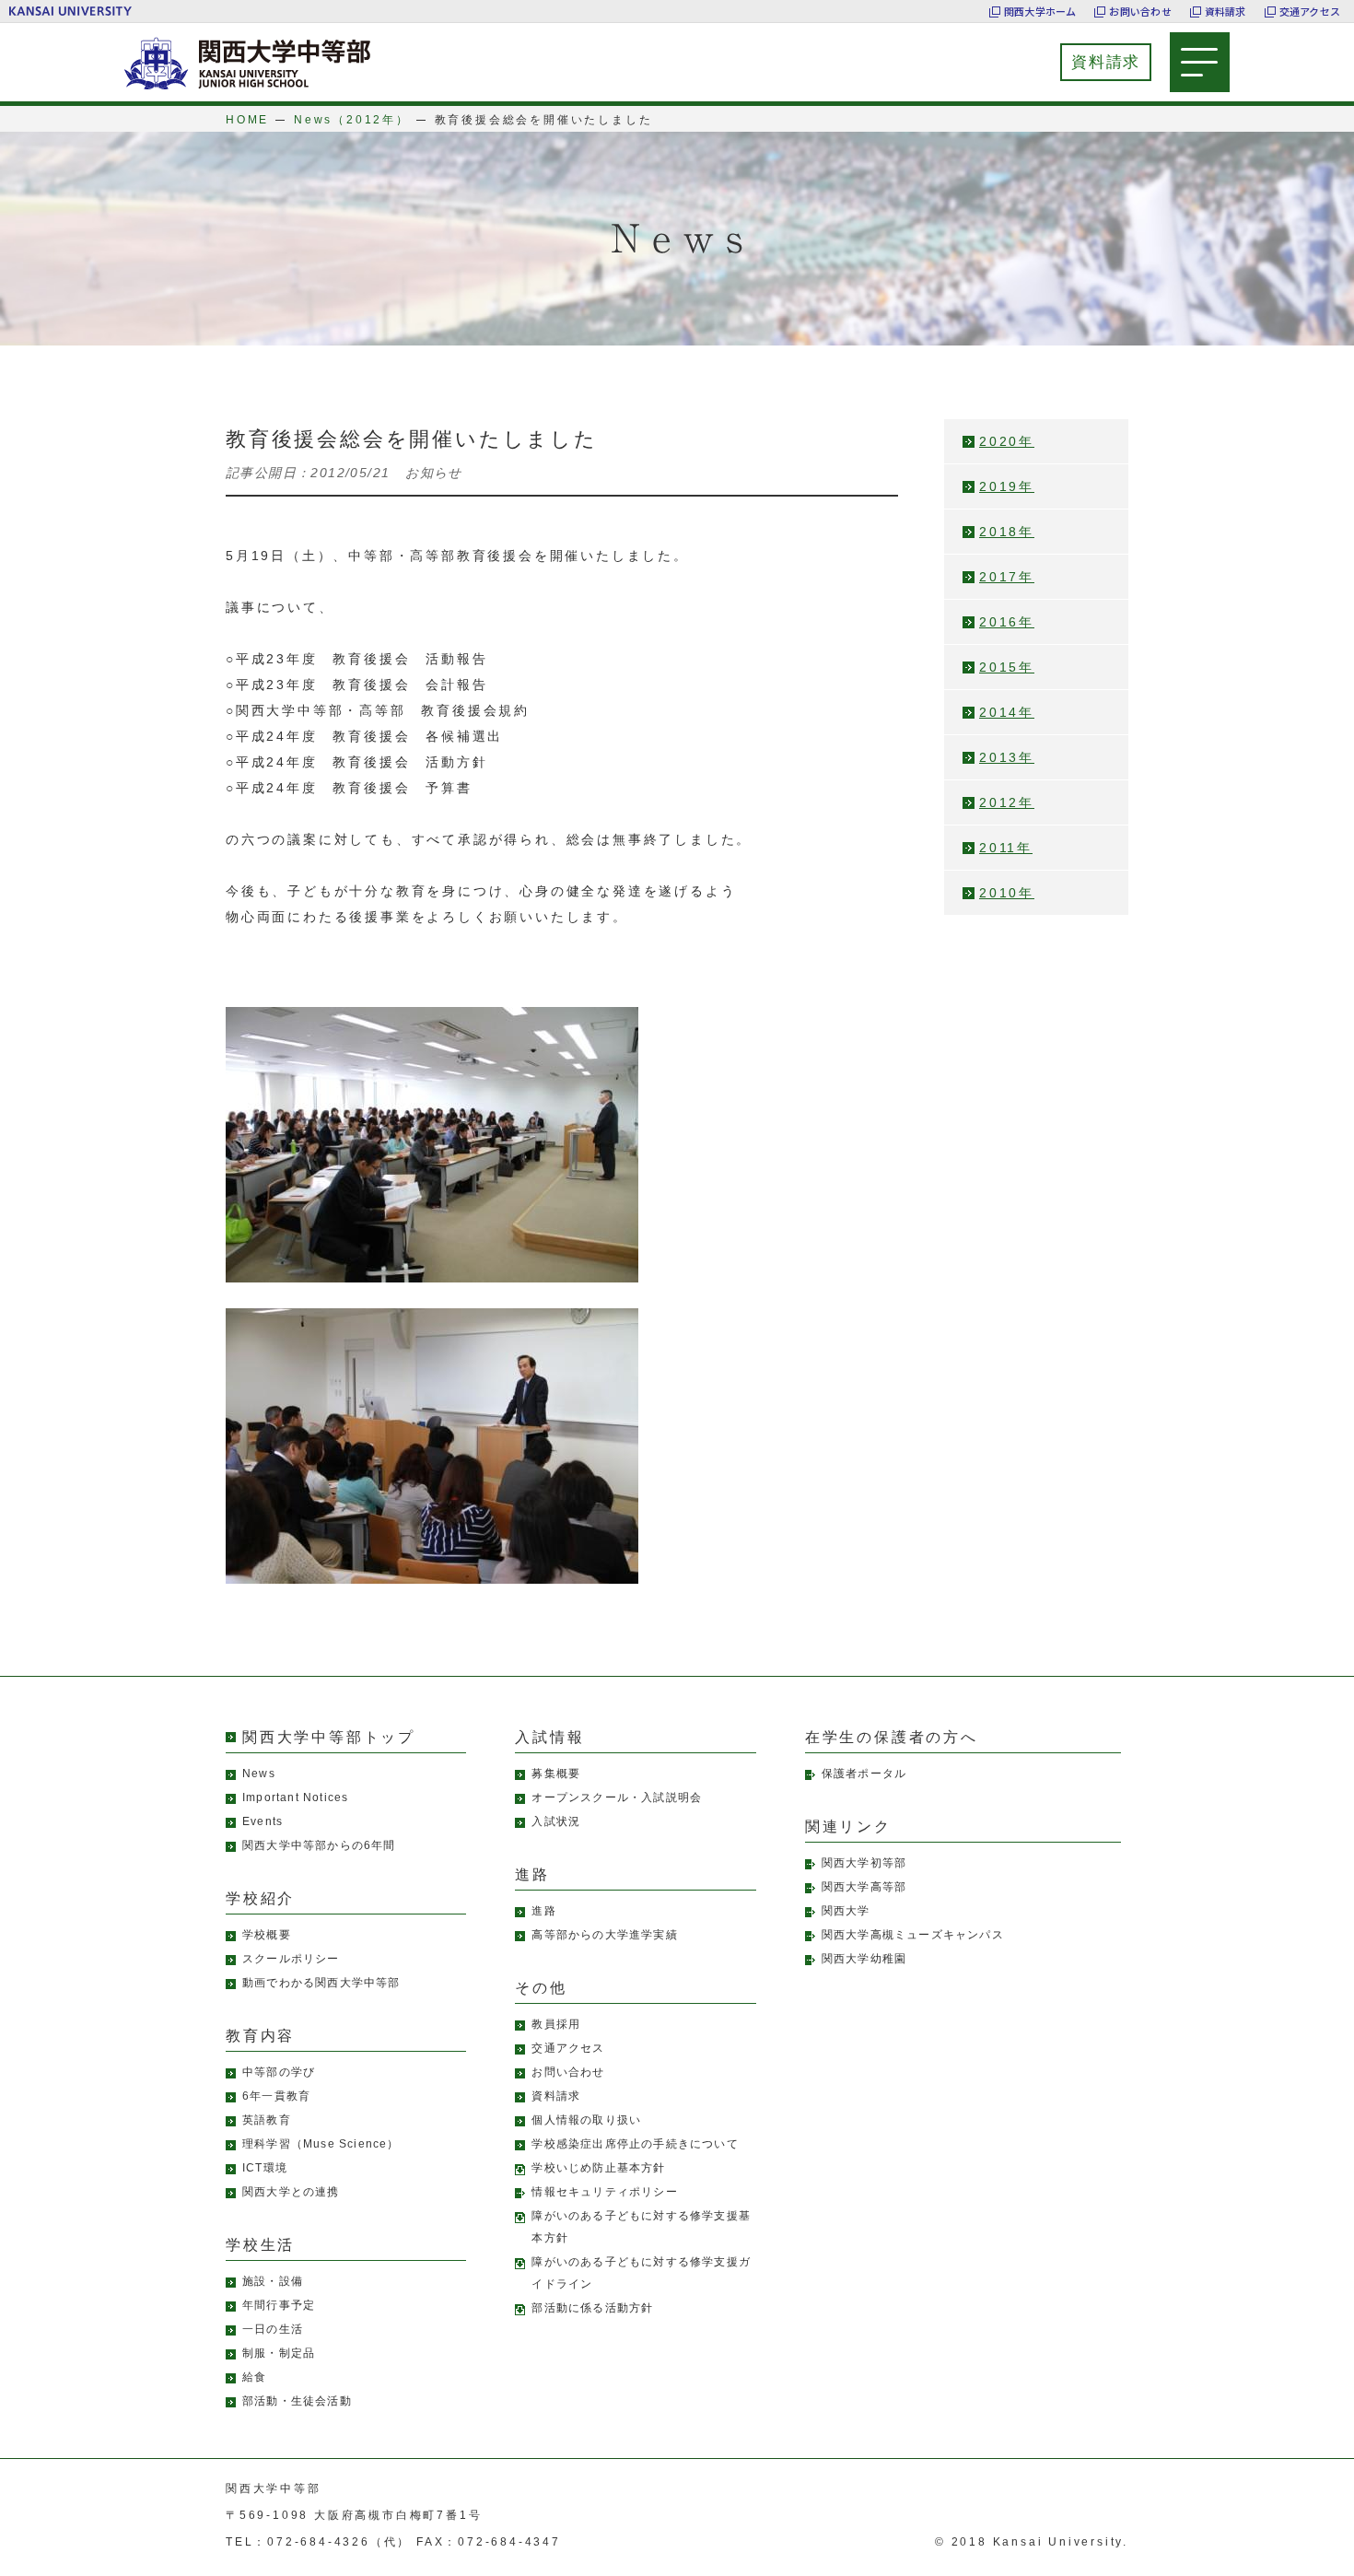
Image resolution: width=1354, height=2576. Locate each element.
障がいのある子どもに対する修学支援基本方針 (641, 2227)
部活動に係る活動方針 (592, 2308)
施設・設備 (273, 2281)
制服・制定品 (279, 2353)
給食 (254, 2377)
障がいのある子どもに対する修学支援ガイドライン (641, 2273)
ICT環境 (265, 2168)
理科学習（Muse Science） (321, 2144)
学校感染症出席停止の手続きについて (635, 2144)
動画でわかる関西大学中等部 (321, 1983)
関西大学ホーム (1040, 11)
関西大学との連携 (291, 2192)
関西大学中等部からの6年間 (319, 1845)
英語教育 (267, 2120)
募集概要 (556, 1774)
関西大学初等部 (864, 1863)
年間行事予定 (279, 2305)
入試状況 (556, 1821)
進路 (543, 1911)
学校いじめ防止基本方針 (598, 2168)
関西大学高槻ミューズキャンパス (913, 1935)
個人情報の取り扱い (586, 2120)
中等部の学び (279, 2072)
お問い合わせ (1140, 11)
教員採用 (556, 2024)
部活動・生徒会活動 (297, 2401)
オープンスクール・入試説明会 (617, 1797)
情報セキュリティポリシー (604, 2192)
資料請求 (1226, 11)
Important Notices (295, 1797)
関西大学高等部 (864, 1887)
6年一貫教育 (276, 2096)
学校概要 (267, 1935)
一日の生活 (273, 2329)
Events (263, 1821)
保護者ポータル (864, 1774)
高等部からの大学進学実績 (604, 1935)
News (259, 1774)
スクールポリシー (291, 1959)
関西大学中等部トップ (329, 1737)
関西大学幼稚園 (864, 1959)
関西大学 (846, 1911)
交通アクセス (1310, 11)
